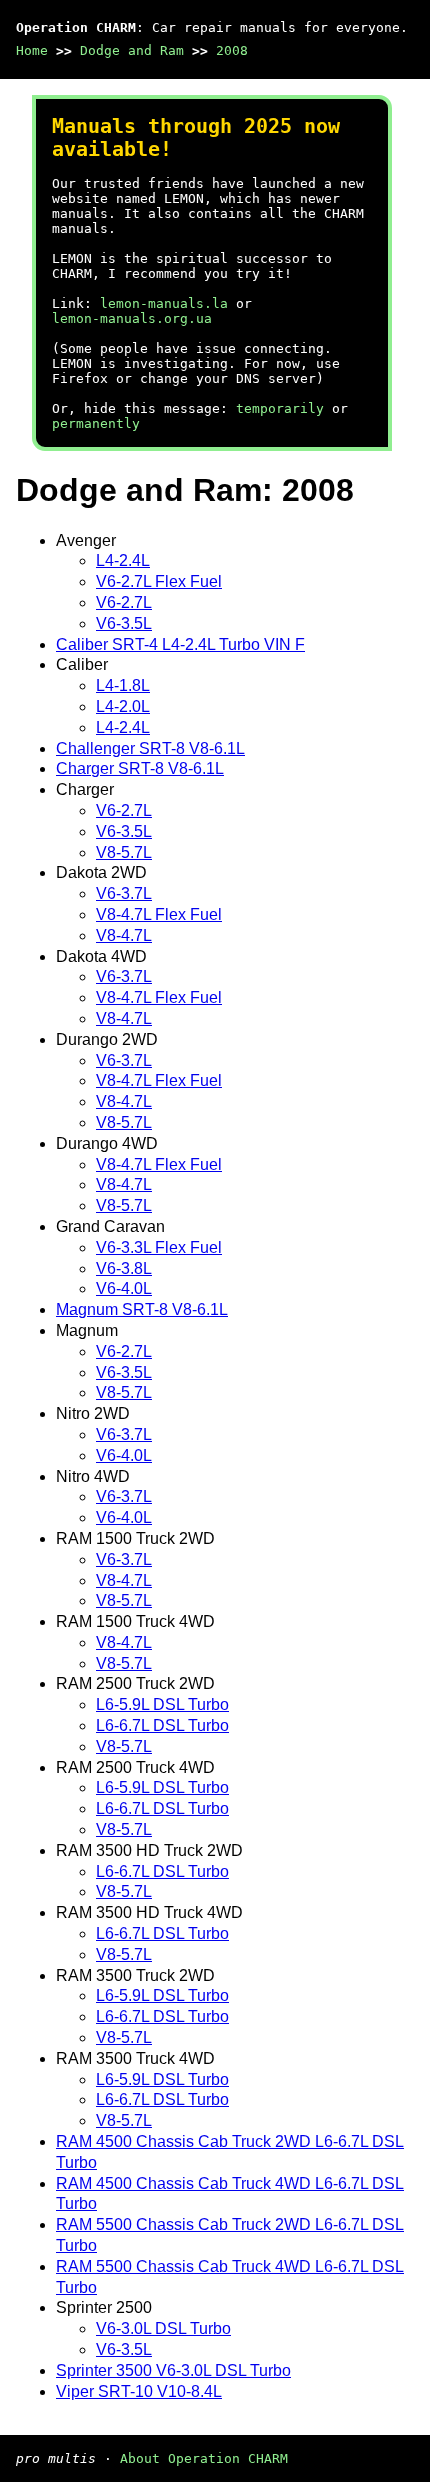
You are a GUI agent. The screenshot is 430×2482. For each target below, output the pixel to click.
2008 (232, 50)
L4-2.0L (123, 706)
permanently (96, 423)
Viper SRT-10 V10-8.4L (139, 2391)
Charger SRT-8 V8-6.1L (140, 768)
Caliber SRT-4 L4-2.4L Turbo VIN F (180, 644)
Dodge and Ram (132, 50)
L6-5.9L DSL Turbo (162, 1704)
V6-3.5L (124, 623)
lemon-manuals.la (164, 303)
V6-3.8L (124, 1268)
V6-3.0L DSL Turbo (163, 2328)
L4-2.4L (123, 560)
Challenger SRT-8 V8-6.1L (150, 748)
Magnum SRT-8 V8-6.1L (142, 1309)
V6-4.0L (124, 1288)
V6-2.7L (124, 602)
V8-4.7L (124, 935)
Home (32, 50)
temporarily (280, 408)
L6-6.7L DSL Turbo (162, 1725)
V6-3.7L (124, 893)
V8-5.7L (124, 852)
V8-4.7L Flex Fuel (159, 914)
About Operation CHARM (204, 2458)
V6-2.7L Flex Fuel (159, 581)
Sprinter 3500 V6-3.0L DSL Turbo (173, 2370)
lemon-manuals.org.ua (132, 318)
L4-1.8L (123, 685)
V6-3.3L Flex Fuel (159, 1247)
